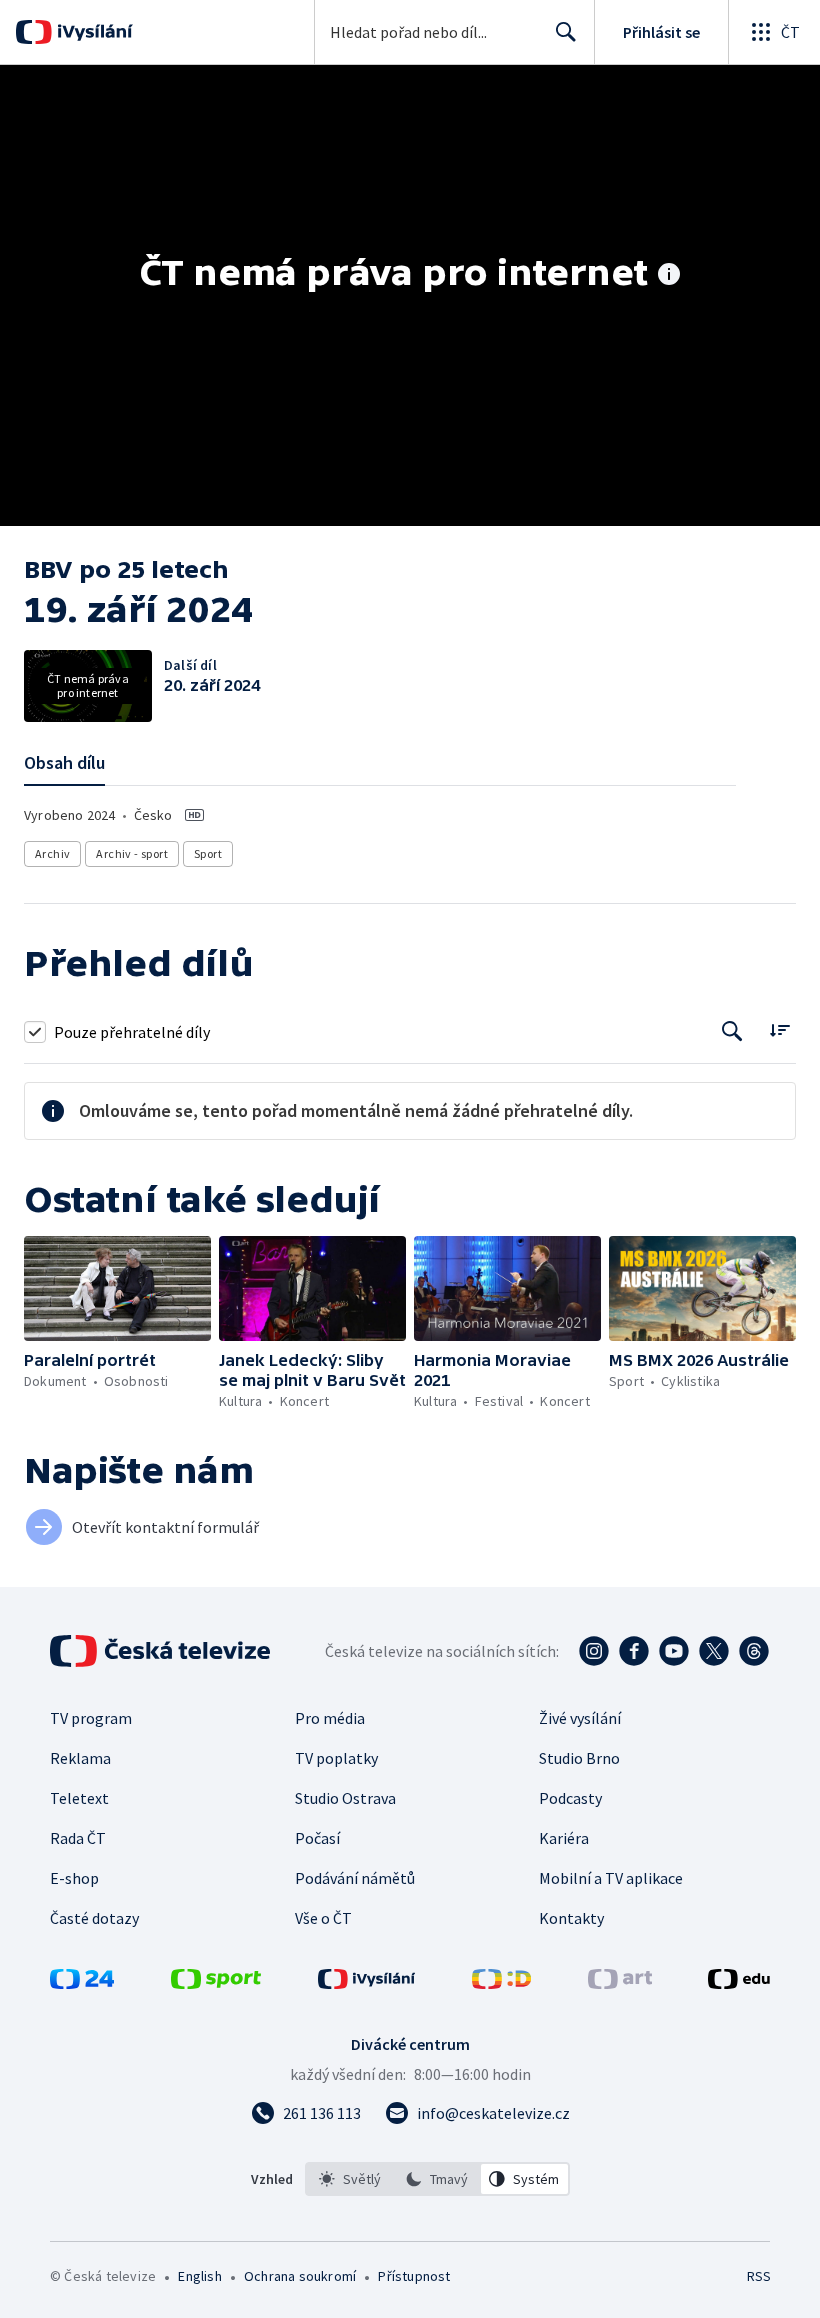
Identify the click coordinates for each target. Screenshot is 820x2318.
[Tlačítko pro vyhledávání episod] (732, 1031)
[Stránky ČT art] (620, 1983)
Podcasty (570, 1798)
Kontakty (571, 1918)
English (199, 2276)
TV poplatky (336, 1758)
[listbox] (437, 2179)
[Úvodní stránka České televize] (162, 1651)
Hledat (566, 32)
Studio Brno (579, 1758)
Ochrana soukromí (300, 2276)
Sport (208, 853)
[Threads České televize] (754, 1651)
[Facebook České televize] (634, 1651)
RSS (758, 2276)
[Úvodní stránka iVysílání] (92, 32)
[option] (350, 2179)
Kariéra (564, 1838)
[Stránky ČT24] (82, 1983)
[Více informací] (669, 276)
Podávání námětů (355, 1878)
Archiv (52, 853)
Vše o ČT (323, 1918)
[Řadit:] (779, 1029)
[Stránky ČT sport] (216, 1983)
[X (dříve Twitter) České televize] (714, 1651)
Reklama (80, 1758)
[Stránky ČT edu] (739, 1983)
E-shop (74, 1878)
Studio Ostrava (345, 1798)
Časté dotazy (94, 1918)
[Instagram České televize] (594, 1651)
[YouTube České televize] (674, 1651)
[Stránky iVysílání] (367, 1983)
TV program (91, 1718)
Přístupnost (414, 2276)
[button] (117, 1288)
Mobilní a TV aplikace (611, 1878)
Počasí (317, 1838)
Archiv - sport (132, 853)
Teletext (79, 1798)
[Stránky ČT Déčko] (501, 1983)
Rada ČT (78, 1838)
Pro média (330, 1718)
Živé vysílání (580, 1718)
